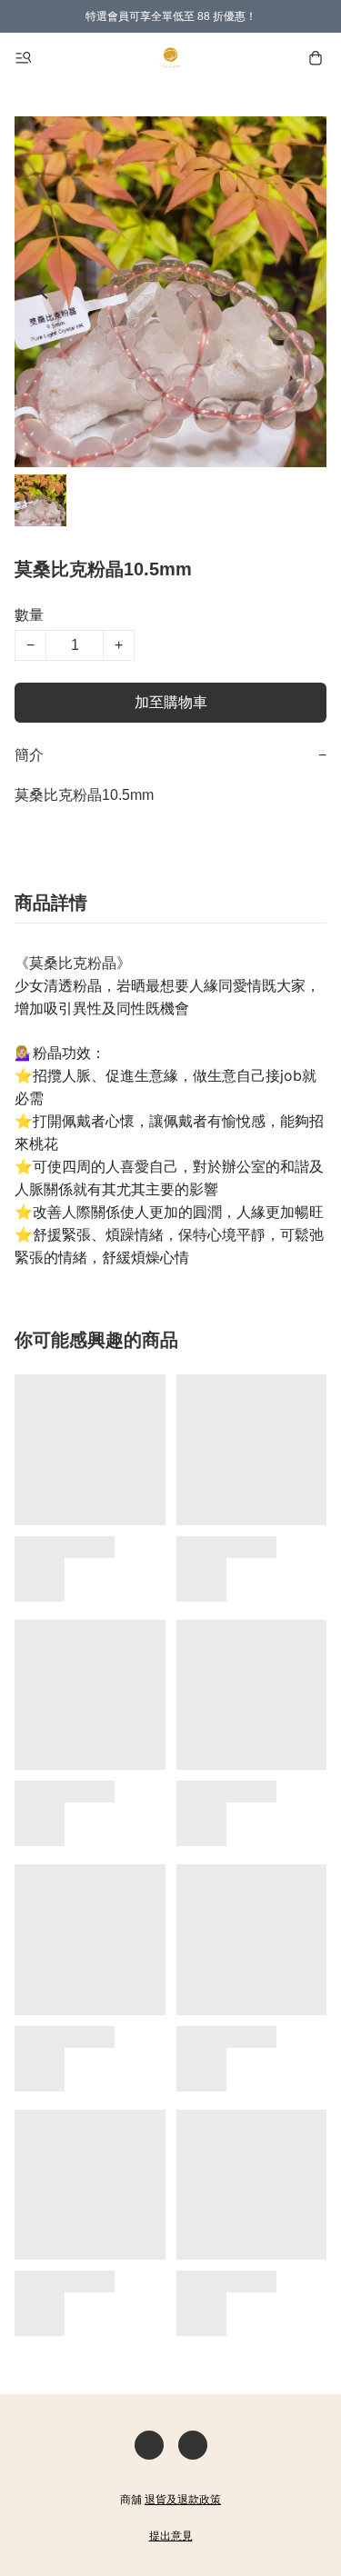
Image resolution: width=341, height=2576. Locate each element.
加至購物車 (171, 702)
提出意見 (171, 2536)
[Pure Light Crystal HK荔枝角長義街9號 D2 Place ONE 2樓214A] (170, 58)
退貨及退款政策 (183, 2500)
